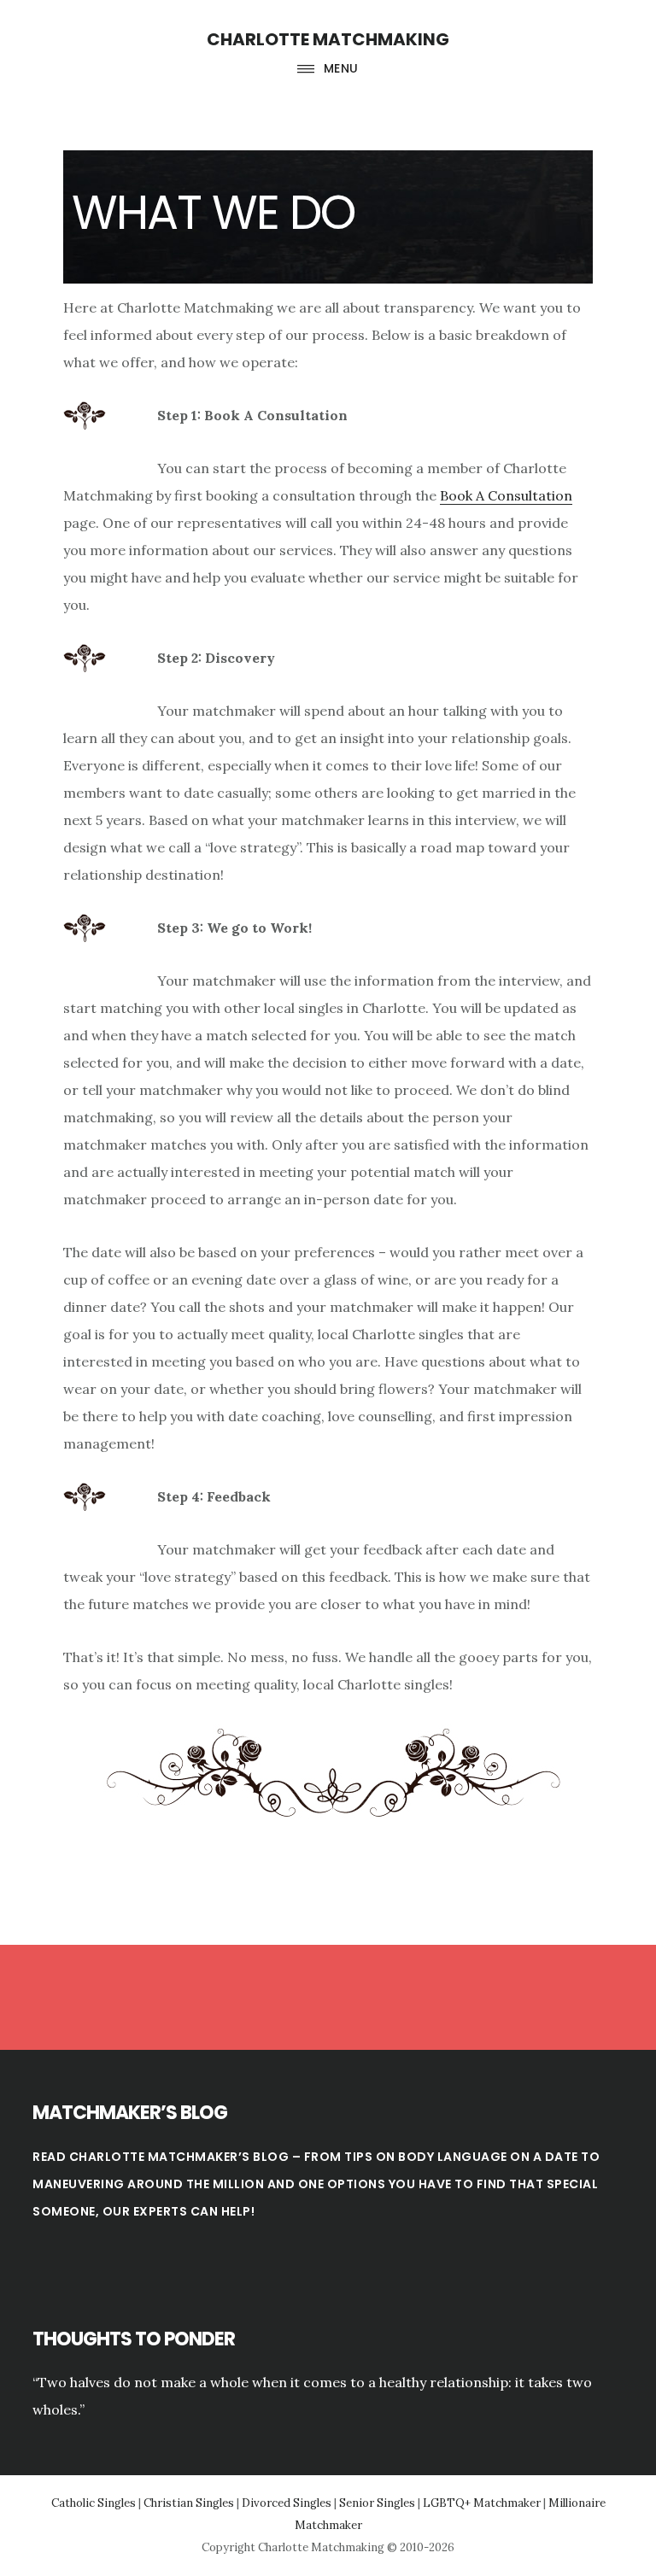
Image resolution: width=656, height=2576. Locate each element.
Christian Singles (189, 2503)
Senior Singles (377, 2503)
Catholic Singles (94, 2503)
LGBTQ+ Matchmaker (482, 2503)
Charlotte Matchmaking (328, 39)
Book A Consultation (506, 495)
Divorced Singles (287, 2503)
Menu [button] (341, 68)
